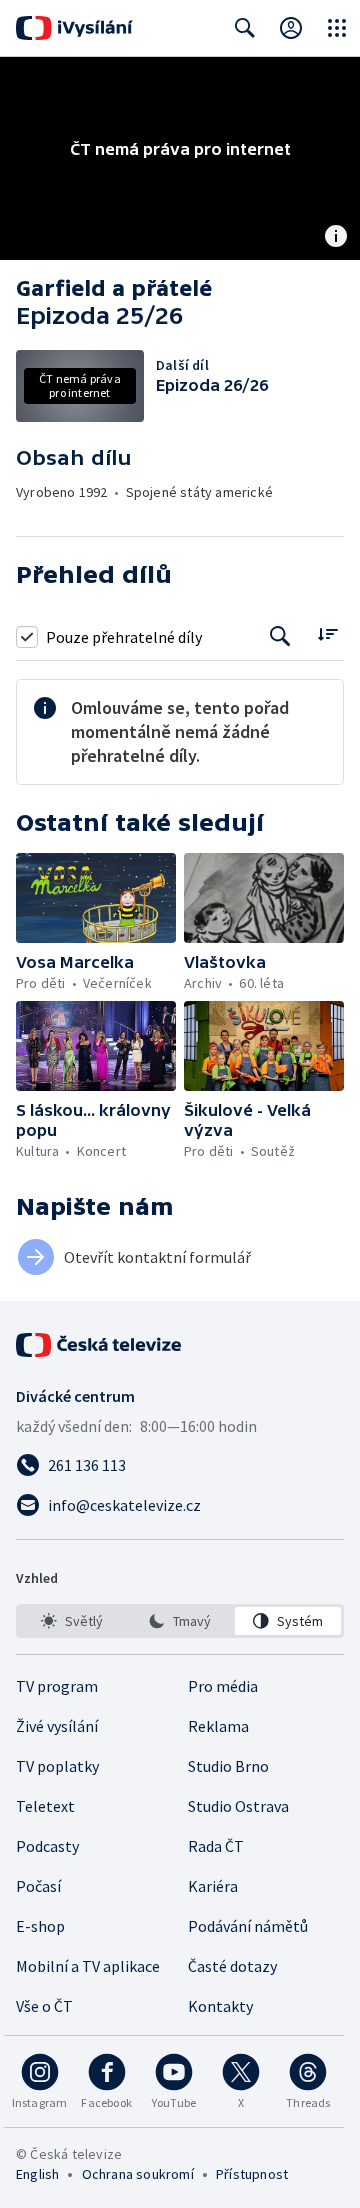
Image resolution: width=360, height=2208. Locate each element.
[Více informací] (336, 238)
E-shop (40, 1926)
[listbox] (180, 1621)
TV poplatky (57, 1766)
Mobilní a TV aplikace (88, 1966)
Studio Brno (228, 1766)
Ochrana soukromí (138, 2174)
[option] (72, 1621)
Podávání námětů (248, 1926)
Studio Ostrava (238, 1806)
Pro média (223, 1686)
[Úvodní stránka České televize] (100, 1345)
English (37, 2174)
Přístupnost (252, 2174)
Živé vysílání (57, 1726)
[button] (96, 898)
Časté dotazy (232, 1966)
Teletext (45, 1806)
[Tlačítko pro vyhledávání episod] (280, 636)
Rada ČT (216, 1846)
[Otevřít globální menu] (337, 28)
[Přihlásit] (291, 28)
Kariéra (213, 1886)
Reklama (218, 1726)
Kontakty (220, 2006)
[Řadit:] (327, 634)
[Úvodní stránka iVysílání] (74, 28)
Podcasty (47, 1846)
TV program (57, 1686)
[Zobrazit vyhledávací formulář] (245, 28)
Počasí (38, 1886)
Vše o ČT (44, 2006)
